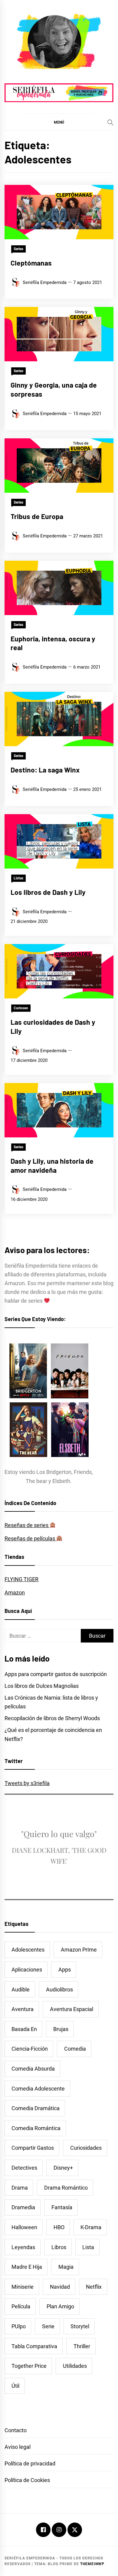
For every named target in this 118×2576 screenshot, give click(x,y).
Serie (48, 2326)
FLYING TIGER (21, 1579)
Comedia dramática (36, 2108)
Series (18, 249)
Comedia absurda (33, 2069)
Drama (20, 2188)
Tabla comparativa (34, 2346)
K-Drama (91, 2227)
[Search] (110, 122)
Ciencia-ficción (30, 2049)
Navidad (60, 2287)
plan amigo (60, 2306)
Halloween (24, 2227)
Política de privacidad (30, 2463)
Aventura (23, 2009)
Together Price (29, 2366)
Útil (15, 2386)
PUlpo (19, 2326)
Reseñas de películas (30, 1538)
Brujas (61, 2029)
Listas (18, 878)
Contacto (16, 2430)
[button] (59, 122)
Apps (65, 1970)
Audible (21, 1989)
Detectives (24, 2168)
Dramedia (23, 2207)
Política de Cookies (27, 2480)
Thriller (82, 2346)
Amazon (15, 1593)
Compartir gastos (33, 2148)
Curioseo (21, 1008)
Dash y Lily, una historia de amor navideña (52, 1165)
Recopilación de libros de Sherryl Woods (52, 1718)
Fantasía (62, 2207)
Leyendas (23, 2247)
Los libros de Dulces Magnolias (42, 1686)
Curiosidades (86, 2148)
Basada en (24, 2029)
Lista (88, 2247)
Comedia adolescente (38, 2089)
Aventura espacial (72, 2009)
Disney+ (63, 2168)
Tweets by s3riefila (27, 1783)
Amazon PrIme (79, 1950)
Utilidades (75, 2366)
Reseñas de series (27, 1525)
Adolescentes (28, 1950)
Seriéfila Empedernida (45, 282)
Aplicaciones (27, 1970)
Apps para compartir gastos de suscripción (56, 1674)
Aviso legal (18, 2447)
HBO (59, 2227)
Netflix (94, 2287)
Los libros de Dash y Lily (48, 892)
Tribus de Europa (37, 516)
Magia (66, 2267)
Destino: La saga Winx (45, 770)
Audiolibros (59, 1989)
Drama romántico (66, 2188)
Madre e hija (27, 2267)
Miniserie (23, 2287)
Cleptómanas (31, 263)
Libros (59, 2247)
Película (21, 2306)
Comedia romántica (36, 2128)
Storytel (80, 2326)
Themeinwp (92, 2564)
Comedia (75, 2049)
